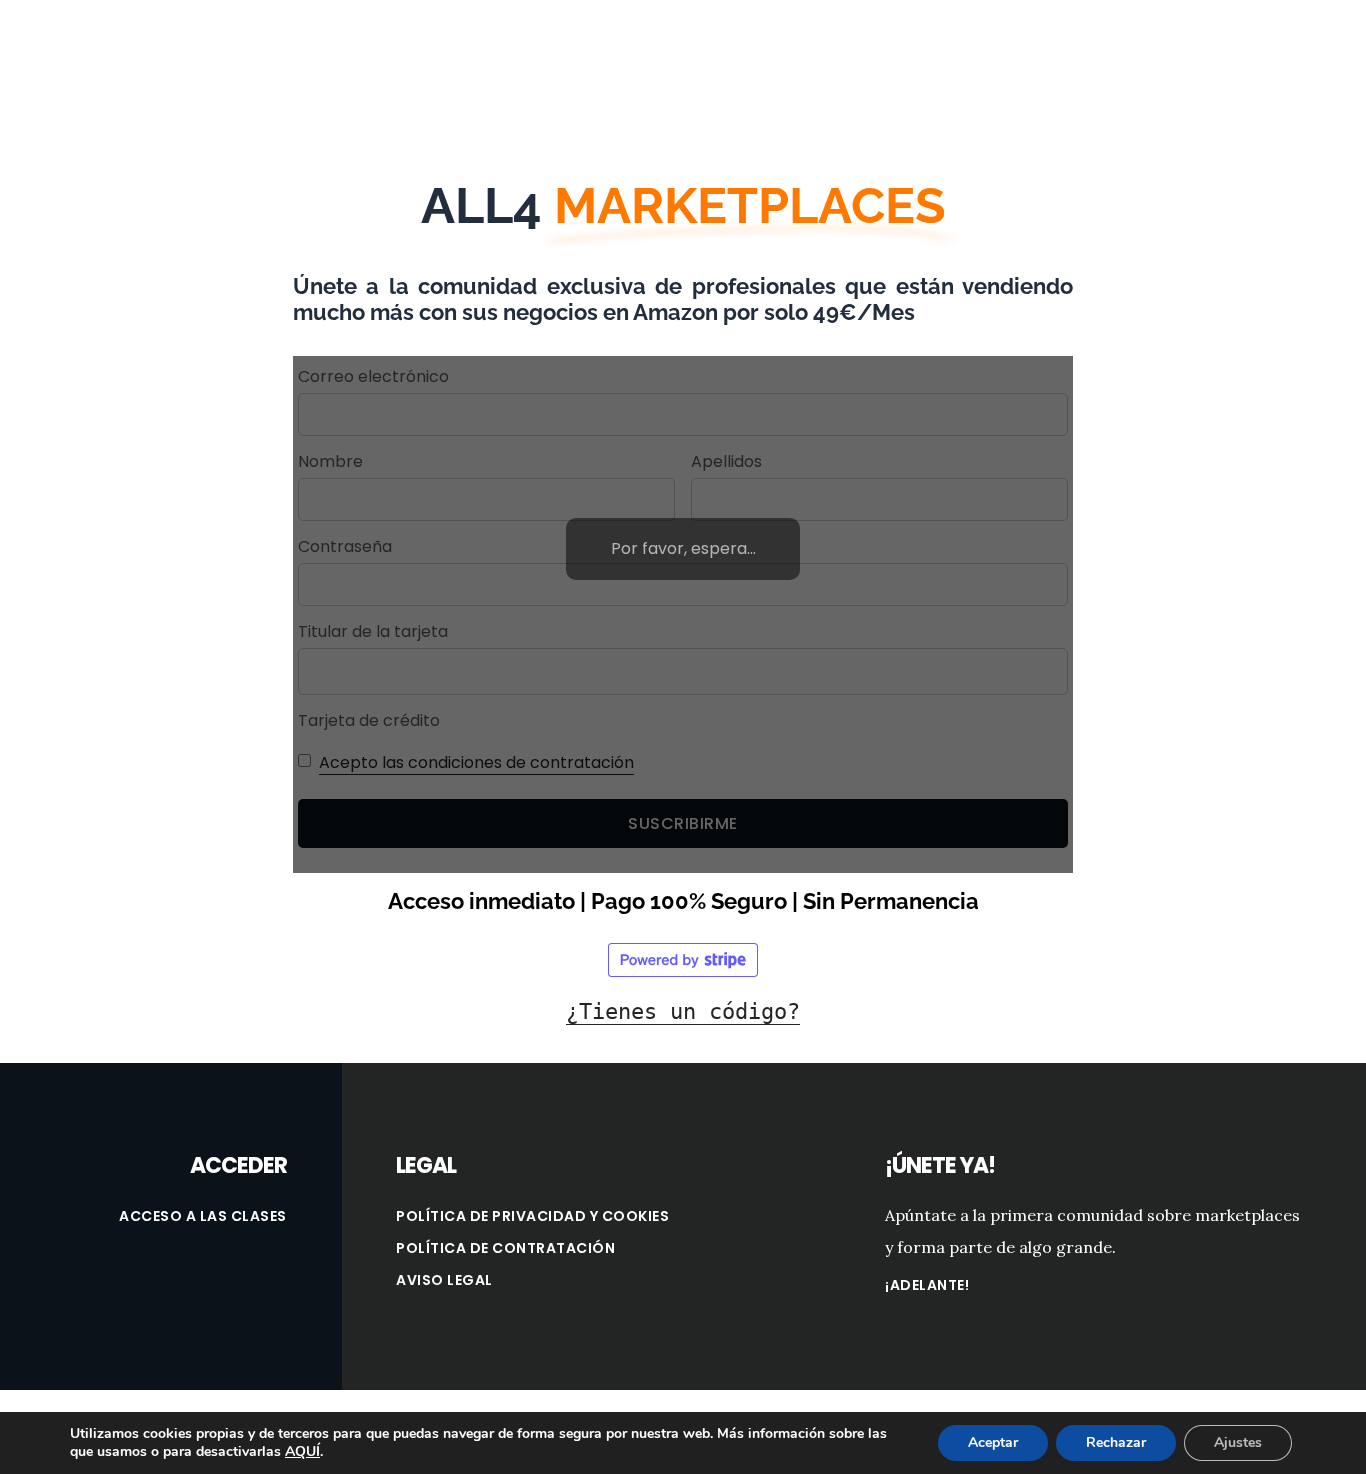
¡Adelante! (927, 1285)
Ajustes (1238, 1442)
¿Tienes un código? (683, 1011)
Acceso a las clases (203, 1216)
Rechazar (1116, 1442)
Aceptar (993, 1442)
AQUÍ (302, 1452)
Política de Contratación (505, 1248)
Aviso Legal (444, 1280)
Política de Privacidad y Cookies (532, 1216)
